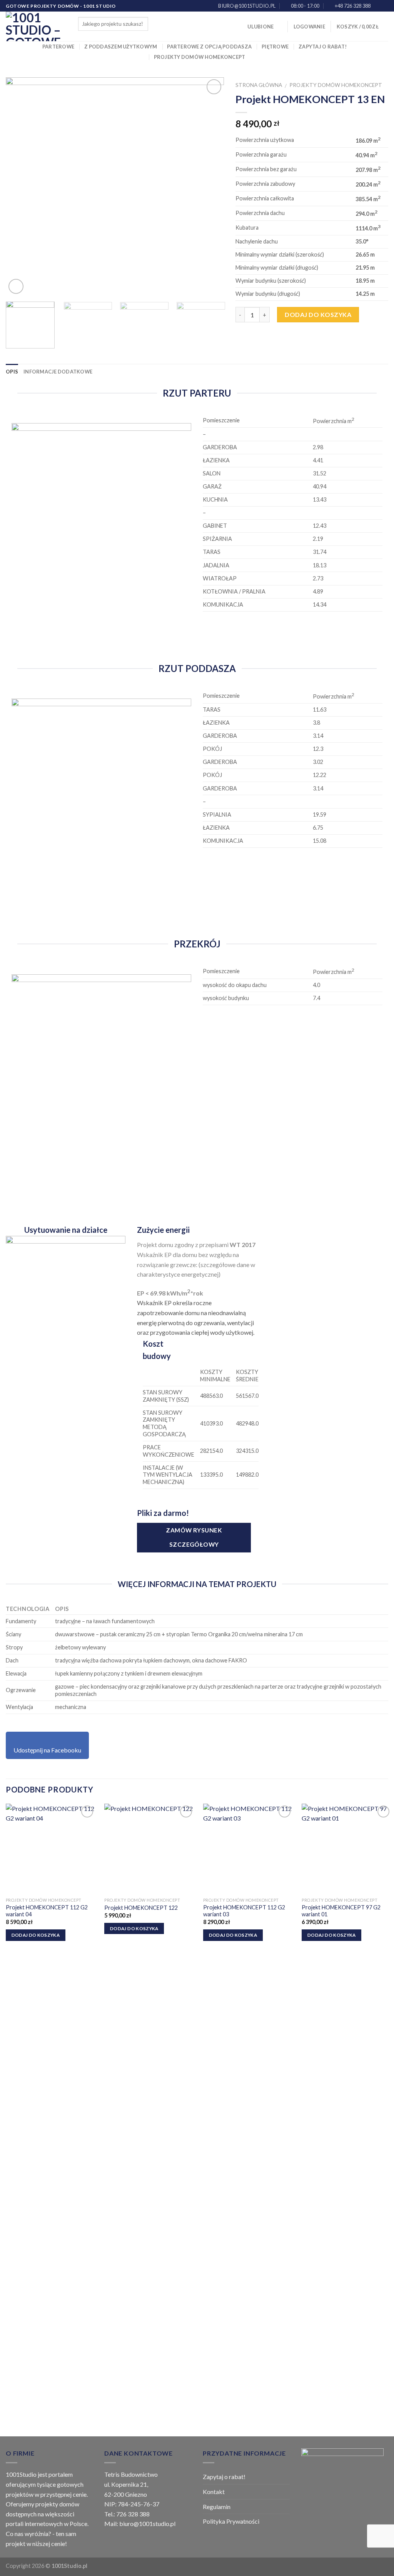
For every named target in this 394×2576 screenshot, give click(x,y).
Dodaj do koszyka (318, 314)
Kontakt (214, 2492)
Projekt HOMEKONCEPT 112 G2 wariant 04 (47, 1911)
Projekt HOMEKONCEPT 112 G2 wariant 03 (244, 1911)
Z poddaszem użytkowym (121, 47)
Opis (12, 372)
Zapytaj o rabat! (323, 47)
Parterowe (58, 47)
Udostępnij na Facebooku (47, 1750)
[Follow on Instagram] (384, 6)
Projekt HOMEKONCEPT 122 (141, 1908)
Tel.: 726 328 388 (127, 2514)
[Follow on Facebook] (377, 6)
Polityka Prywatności (231, 2521)
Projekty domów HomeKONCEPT (200, 57)
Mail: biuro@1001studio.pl (140, 2523)
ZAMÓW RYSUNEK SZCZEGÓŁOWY (194, 1537)
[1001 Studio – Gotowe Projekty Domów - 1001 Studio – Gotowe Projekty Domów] (36, 26)
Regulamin (217, 2507)
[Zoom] (16, 286)
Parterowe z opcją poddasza (209, 47)
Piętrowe (275, 47)
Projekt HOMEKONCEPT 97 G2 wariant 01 (341, 1911)
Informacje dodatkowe (58, 372)
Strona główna (259, 85)
